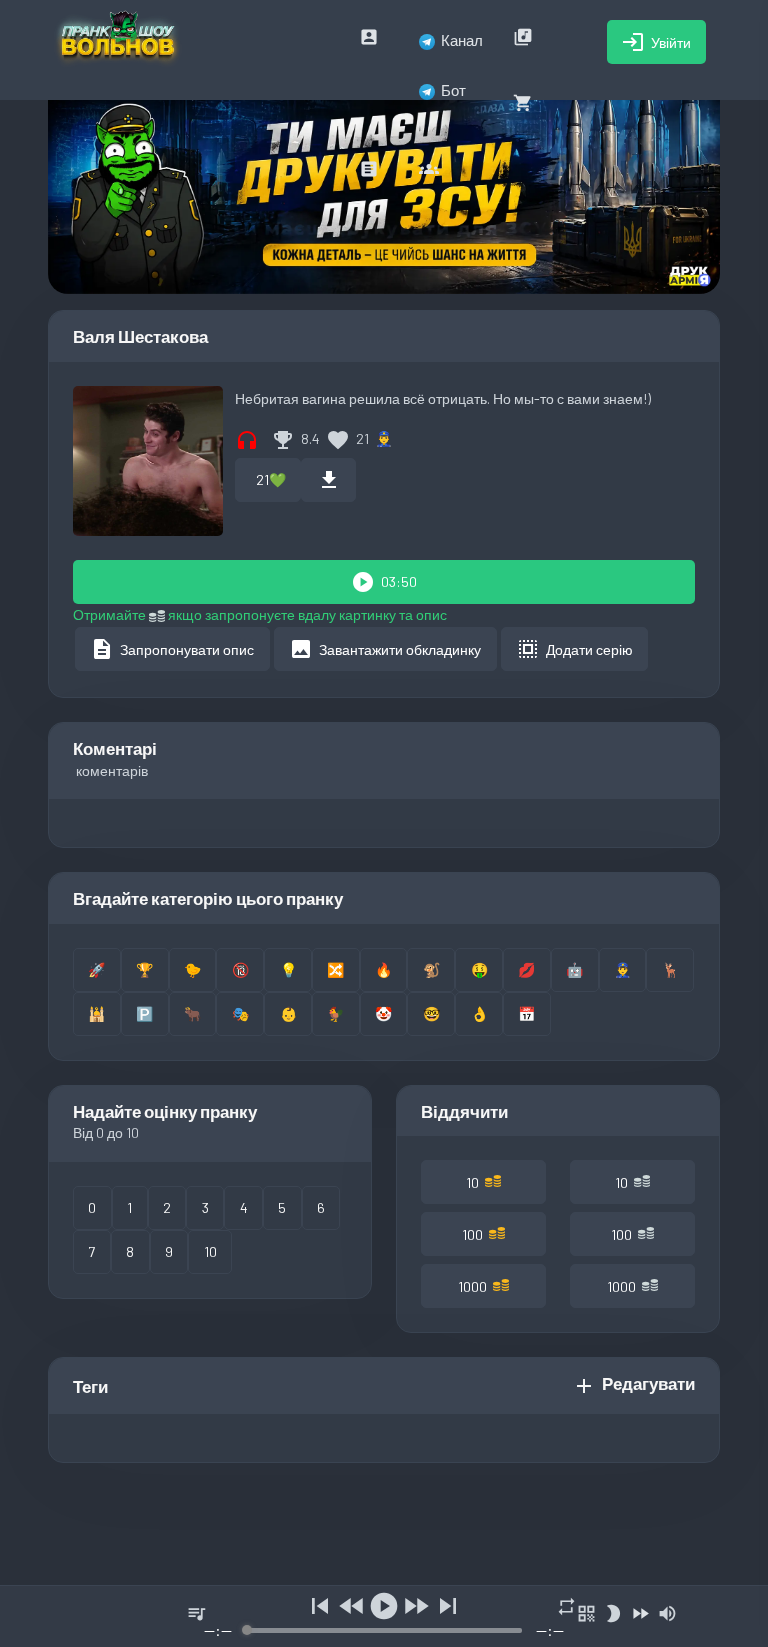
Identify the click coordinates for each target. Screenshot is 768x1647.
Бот (453, 90)
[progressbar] (384, 1630)
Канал (462, 40)
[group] (384, 1616)
